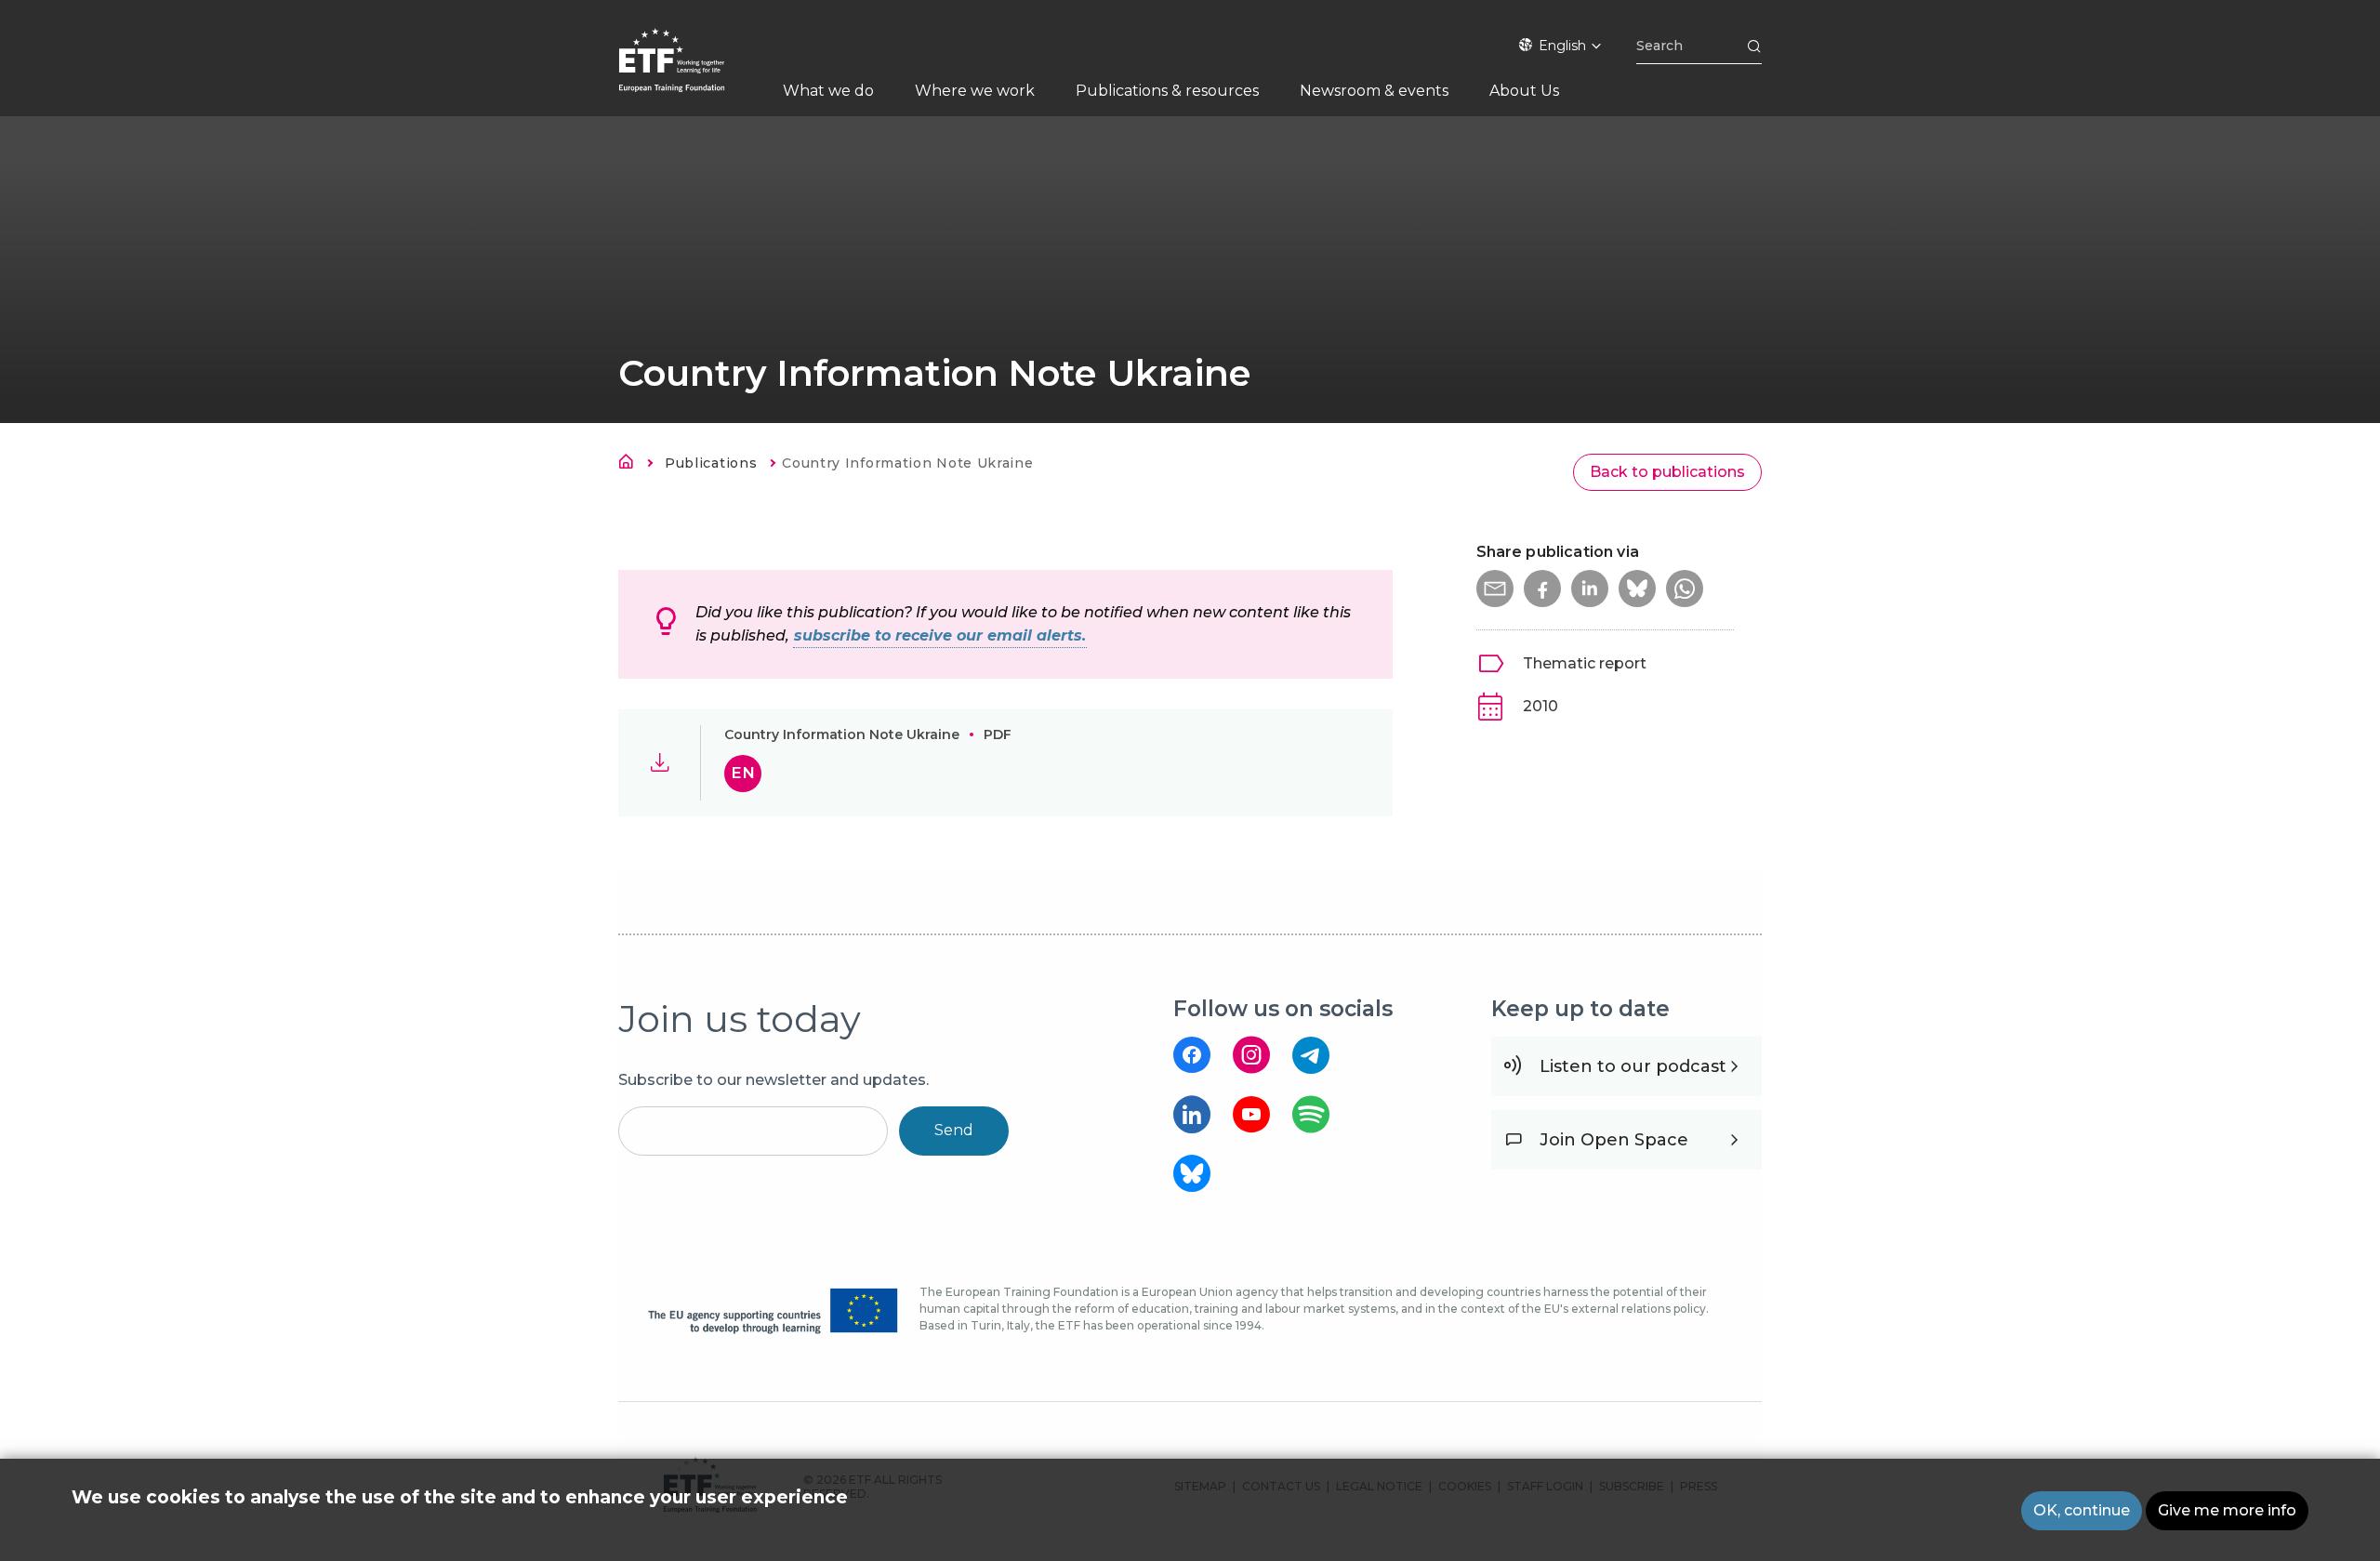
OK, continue (2082, 1510)
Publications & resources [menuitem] (1167, 91)
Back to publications (1667, 472)
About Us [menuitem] (1524, 91)
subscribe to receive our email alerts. (940, 635)
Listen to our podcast (1633, 1066)
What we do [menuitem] (828, 91)
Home (631, 465)
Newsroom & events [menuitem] (1374, 91)
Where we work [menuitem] (975, 91)
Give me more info (2227, 1510)
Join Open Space (1614, 1140)
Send (954, 1130)
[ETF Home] (690, 72)
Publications (711, 463)
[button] (1495, 589)
